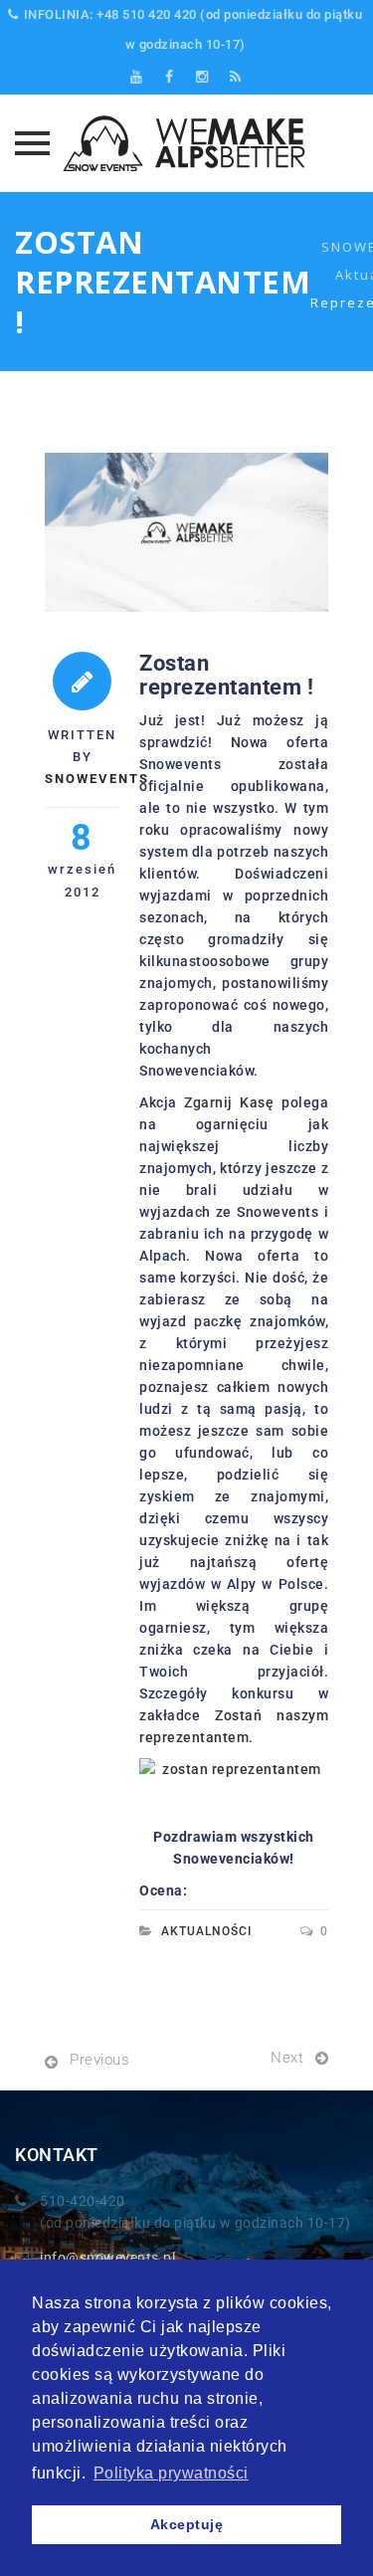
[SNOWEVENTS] (187, 143)
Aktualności (206, 1931)
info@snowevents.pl (107, 2258)
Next (287, 2058)
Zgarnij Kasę (229, 1102)
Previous (99, 2060)
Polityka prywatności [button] (171, 2473)
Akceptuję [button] (187, 2524)
